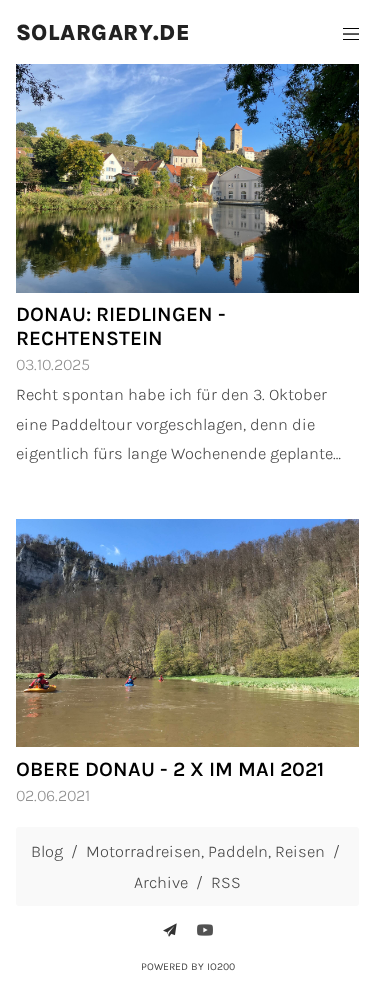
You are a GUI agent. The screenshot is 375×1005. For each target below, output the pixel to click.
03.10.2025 (53, 364)
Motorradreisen (143, 851)
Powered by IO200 (188, 966)
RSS (226, 882)
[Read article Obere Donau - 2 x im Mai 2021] (187, 633)
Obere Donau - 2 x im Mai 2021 (170, 769)
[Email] (170, 930)
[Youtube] (205, 930)
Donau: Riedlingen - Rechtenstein (121, 326)
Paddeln (238, 851)
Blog (47, 851)
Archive (161, 882)
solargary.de (103, 32)
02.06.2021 (53, 795)
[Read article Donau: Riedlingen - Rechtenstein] (187, 178)
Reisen (300, 851)
